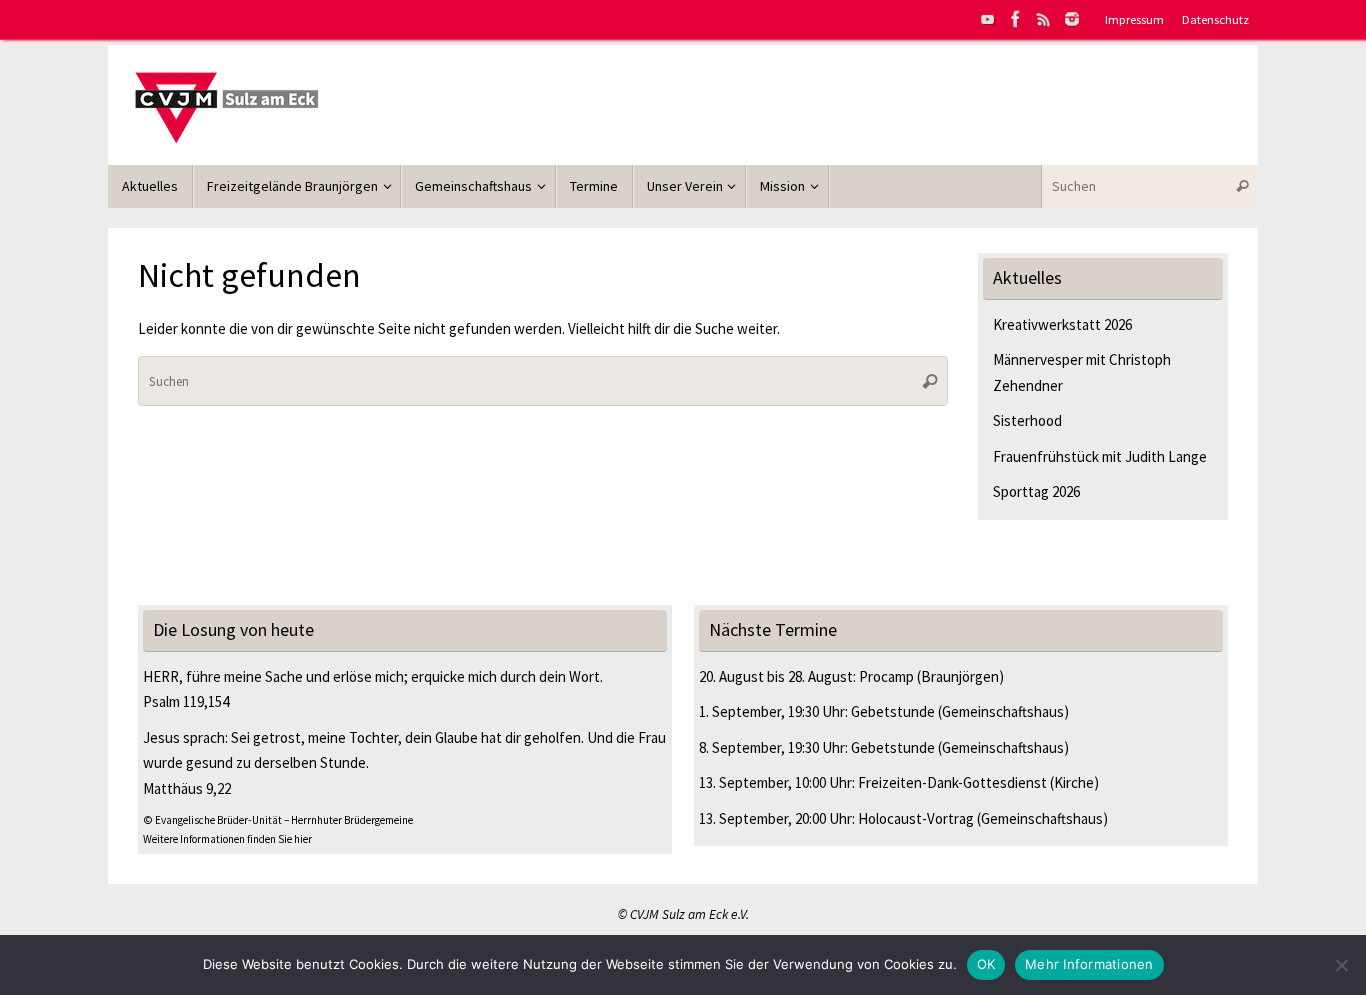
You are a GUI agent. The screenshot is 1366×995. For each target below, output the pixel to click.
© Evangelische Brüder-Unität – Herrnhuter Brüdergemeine (278, 820)
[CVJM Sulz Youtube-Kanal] (988, 19)
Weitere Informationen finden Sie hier (227, 839)
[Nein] (1341, 965)
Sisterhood (1027, 420)
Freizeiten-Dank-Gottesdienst (952, 782)
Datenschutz (1215, 19)
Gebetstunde (893, 711)
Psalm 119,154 (186, 701)
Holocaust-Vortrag (916, 818)
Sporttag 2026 (1036, 491)
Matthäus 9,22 (187, 788)
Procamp (886, 676)
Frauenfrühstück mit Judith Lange (1100, 456)
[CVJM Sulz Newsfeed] (1044, 19)
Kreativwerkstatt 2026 (1062, 324)
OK (986, 964)
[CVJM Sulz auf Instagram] (1072, 19)
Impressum (1134, 19)
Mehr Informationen (1089, 964)
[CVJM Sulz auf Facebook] (1016, 19)
